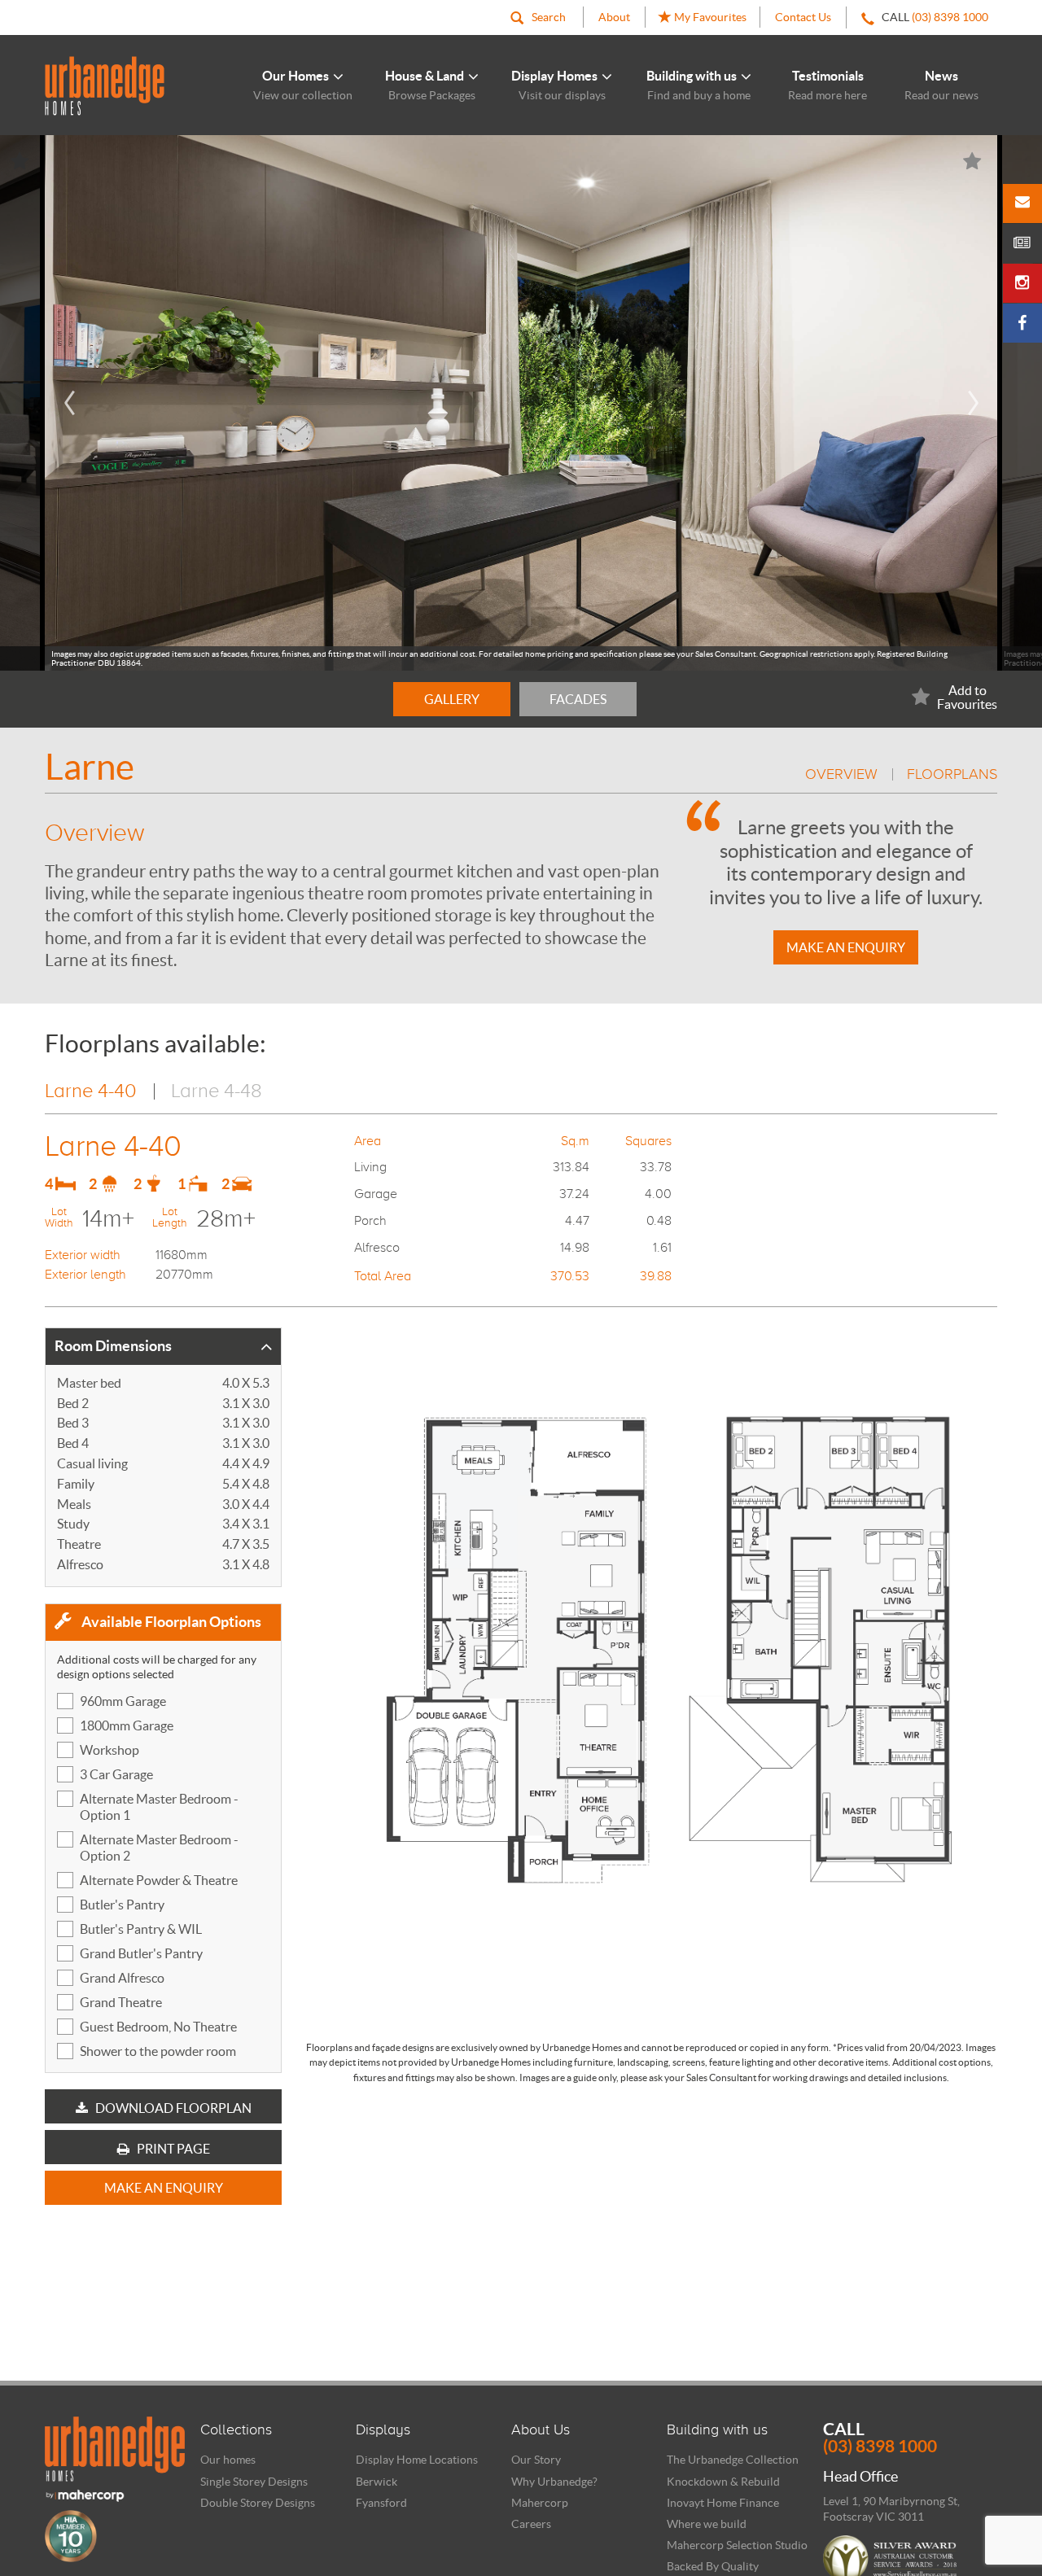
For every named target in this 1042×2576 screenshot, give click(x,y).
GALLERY (452, 699)
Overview (841, 774)
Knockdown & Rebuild (723, 2482)
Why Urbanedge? (554, 2482)
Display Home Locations (417, 2460)
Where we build (707, 2524)
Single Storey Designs (254, 2482)
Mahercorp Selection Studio (737, 2545)
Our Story (536, 2460)
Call (880, 2438)
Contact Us (803, 17)
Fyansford (381, 2503)
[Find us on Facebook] (1022, 323)
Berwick (377, 2482)
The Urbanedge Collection (733, 2460)
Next (973, 403)
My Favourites (709, 17)
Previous (69, 403)
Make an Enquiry (846, 947)
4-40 (91, 1090)
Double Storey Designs (258, 2503)
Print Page (172, 2149)
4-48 (217, 1090)
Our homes (228, 2460)
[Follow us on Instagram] (1022, 283)
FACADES (578, 699)
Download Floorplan (172, 2108)
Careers (531, 2524)
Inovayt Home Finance (723, 2503)
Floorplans (952, 774)
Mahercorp (540, 2503)
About (614, 17)
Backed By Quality (713, 2566)
